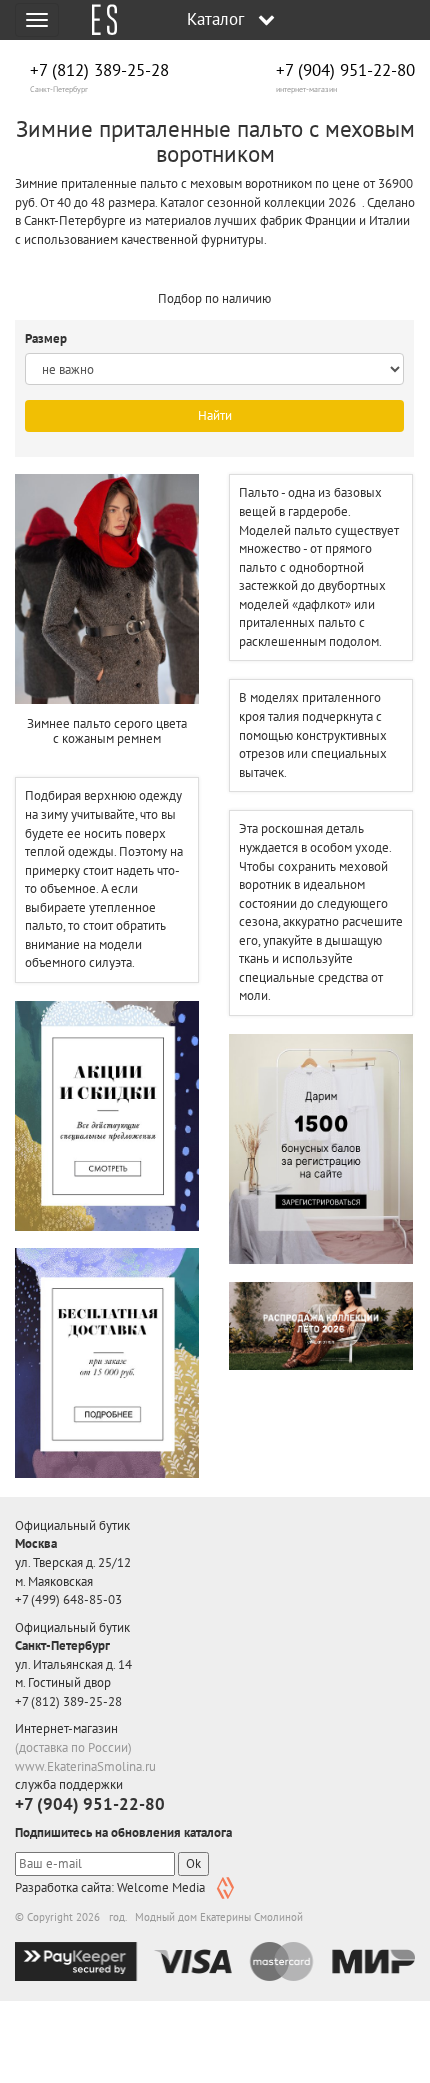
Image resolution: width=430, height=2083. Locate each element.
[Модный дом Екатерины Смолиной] (97, 20)
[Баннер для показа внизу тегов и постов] (321, 1326)
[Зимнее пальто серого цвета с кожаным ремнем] (107, 589)
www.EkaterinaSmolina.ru (85, 1766)
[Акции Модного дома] (107, 1115)
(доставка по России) (73, 1747)
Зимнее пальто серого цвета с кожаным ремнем (107, 730)
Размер (47, 338)
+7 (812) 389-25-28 (99, 70)
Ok (193, 1863)
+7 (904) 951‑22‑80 (345, 70)
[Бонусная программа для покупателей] (321, 1149)
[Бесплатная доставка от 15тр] (107, 1362)
